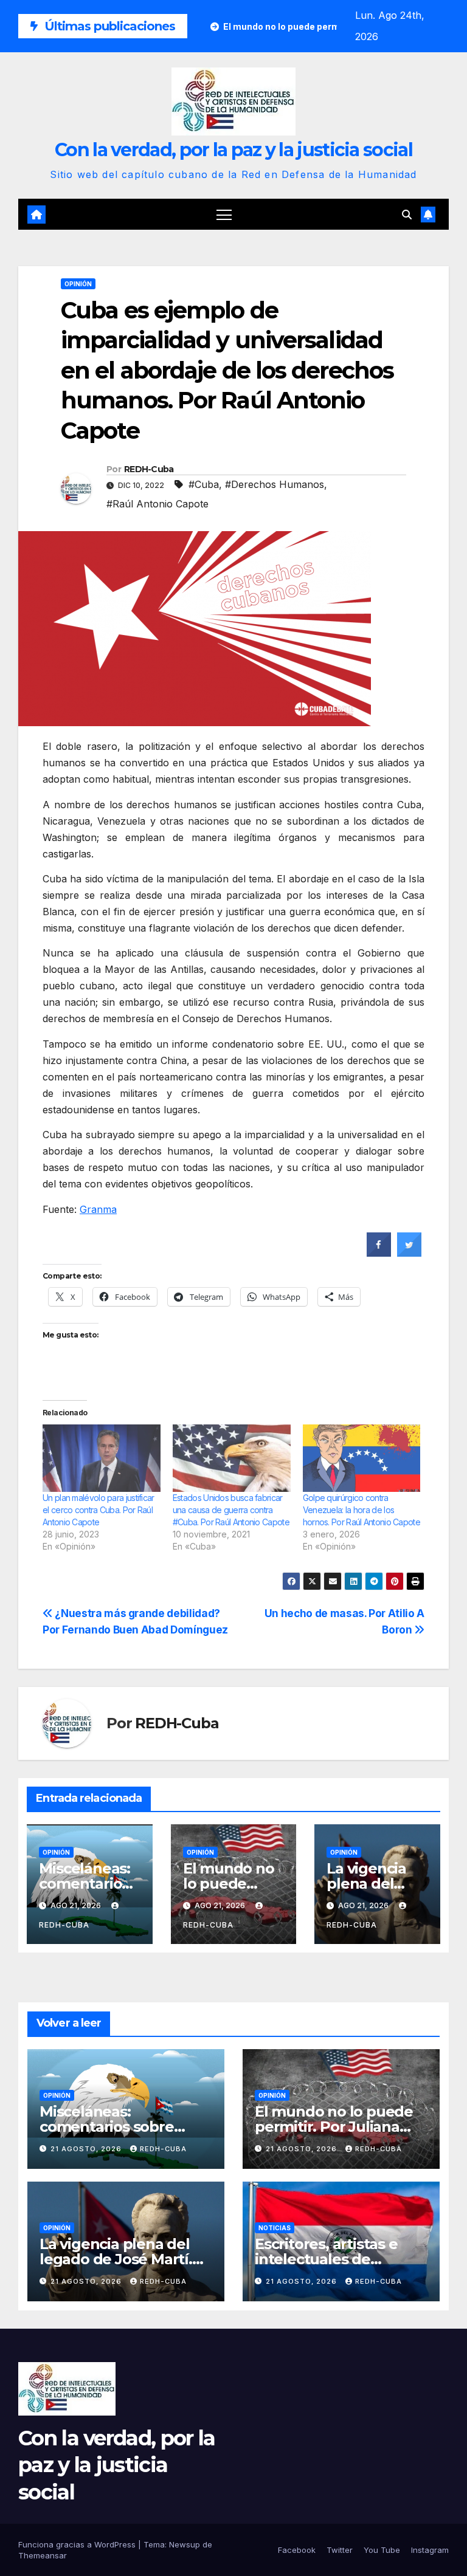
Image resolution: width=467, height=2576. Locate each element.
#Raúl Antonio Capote (157, 504)
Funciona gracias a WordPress (78, 2544)
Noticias (275, 2228)
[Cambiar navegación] (224, 214)
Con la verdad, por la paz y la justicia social (233, 150)
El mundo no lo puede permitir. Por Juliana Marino (334, 2127)
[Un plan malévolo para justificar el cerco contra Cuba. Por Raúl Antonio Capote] (102, 1458)
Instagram (430, 2550)
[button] (407, 215)
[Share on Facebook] (379, 1253)
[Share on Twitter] (409, 1253)
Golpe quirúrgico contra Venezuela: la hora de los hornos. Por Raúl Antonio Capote (361, 1510)
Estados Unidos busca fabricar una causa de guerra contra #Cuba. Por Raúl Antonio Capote (231, 1510)
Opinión (78, 284)
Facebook (297, 2550)
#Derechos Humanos (275, 484)
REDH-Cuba (149, 469)
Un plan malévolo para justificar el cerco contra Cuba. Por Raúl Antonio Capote (99, 1510)
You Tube (382, 2550)
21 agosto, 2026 (87, 2149)
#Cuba (204, 484)
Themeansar (43, 2555)
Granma (98, 1209)
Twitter (340, 2550)
